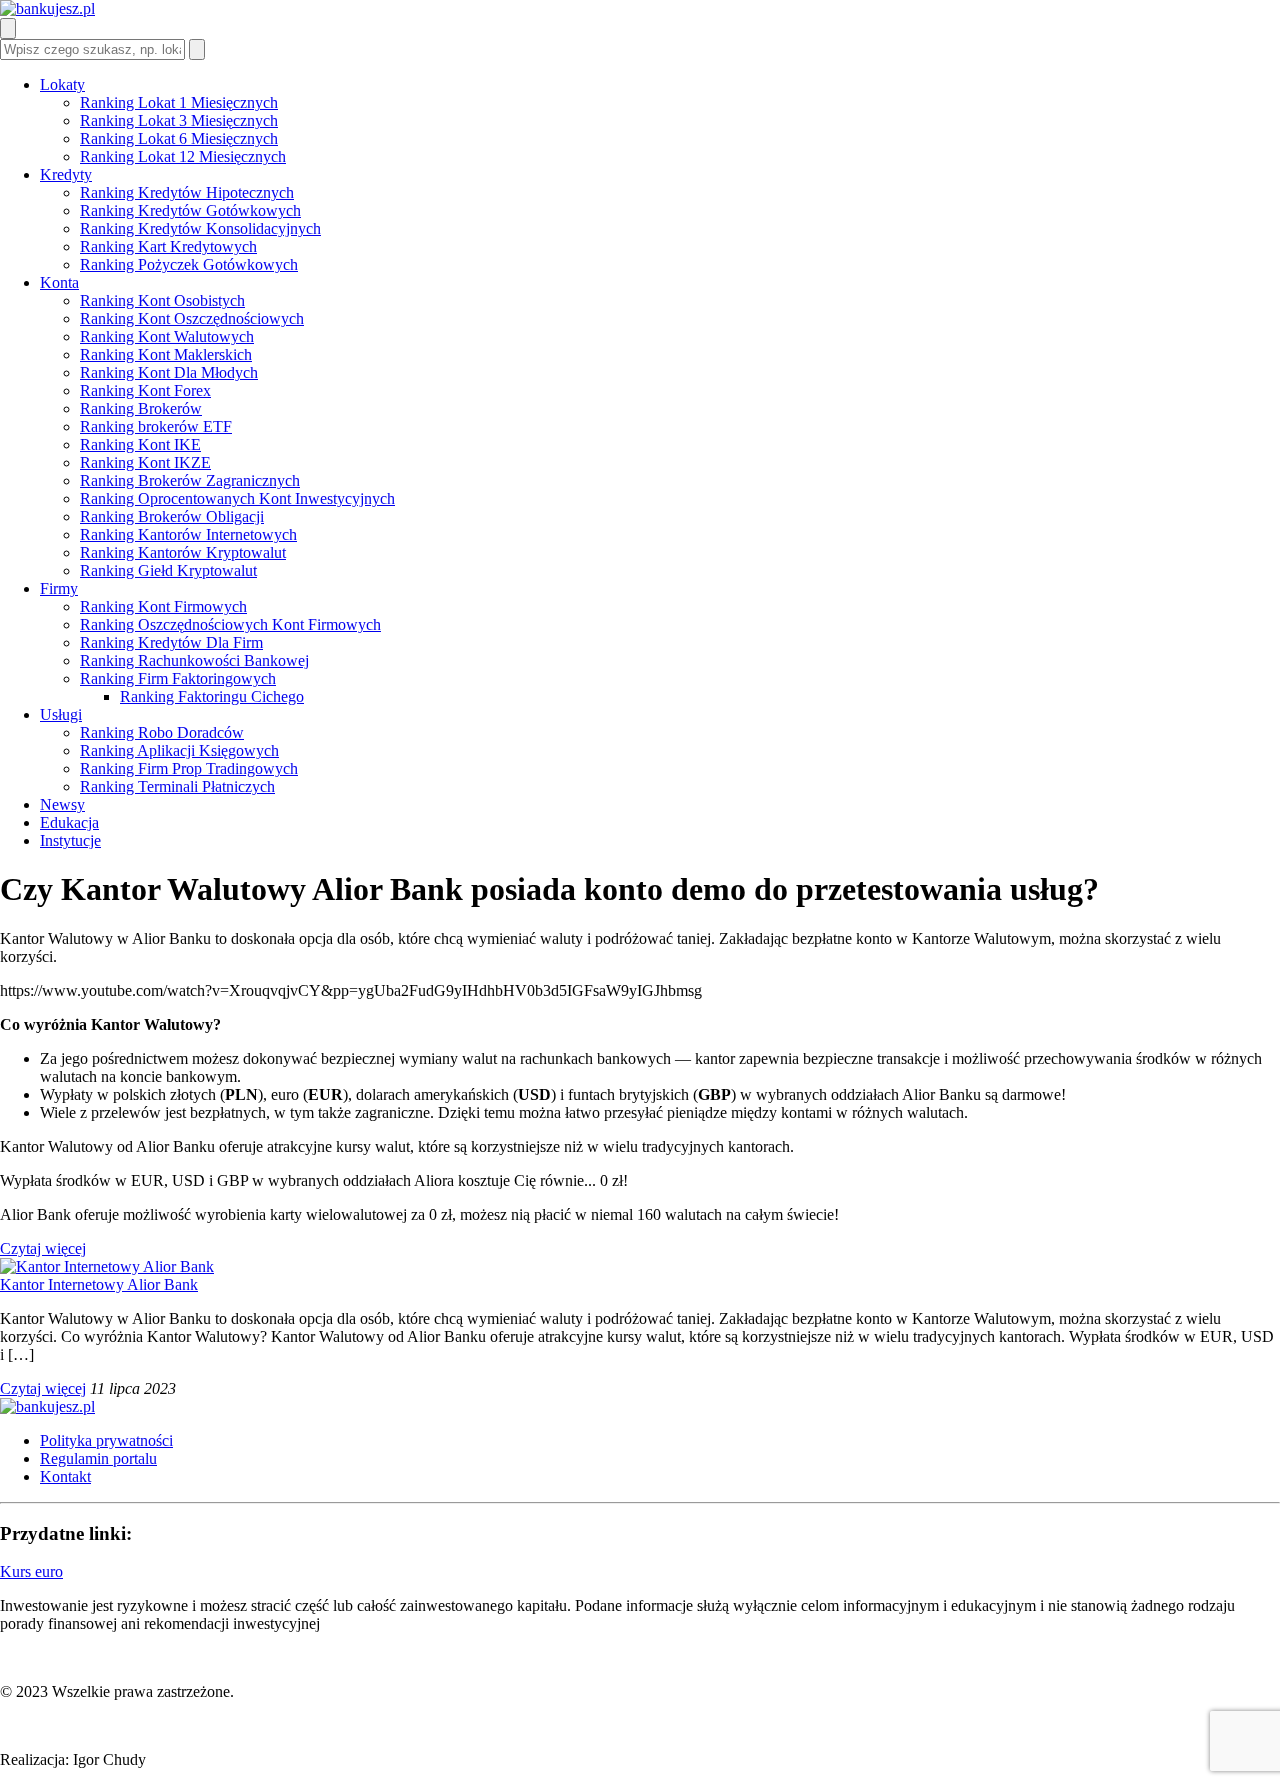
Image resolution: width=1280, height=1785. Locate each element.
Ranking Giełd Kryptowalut (168, 570)
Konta (59, 282)
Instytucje (70, 840)
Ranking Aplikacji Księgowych (179, 750)
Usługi (61, 714)
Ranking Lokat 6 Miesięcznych (179, 138)
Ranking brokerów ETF (156, 426)
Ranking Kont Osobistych (162, 300)
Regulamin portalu (98, 1458)
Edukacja (69, 822)
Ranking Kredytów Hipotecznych (187, 192)
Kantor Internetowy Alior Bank (99, 1284)
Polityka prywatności (106, 1440)
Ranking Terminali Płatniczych (177, 786)
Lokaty (62, 84)
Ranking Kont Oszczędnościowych (192, 318)
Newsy (62, 804)
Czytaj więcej (43, 1248)
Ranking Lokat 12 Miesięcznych (183, 156)
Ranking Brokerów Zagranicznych (190, 480)
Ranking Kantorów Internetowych (188, 534)
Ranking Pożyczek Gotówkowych (189, 264)
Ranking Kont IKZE (145, 462)
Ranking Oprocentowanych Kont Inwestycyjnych (237, 498)
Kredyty (66, 174)
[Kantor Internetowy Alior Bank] (107, 1266)
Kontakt (65, 1476)
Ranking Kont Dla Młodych (169, 372)
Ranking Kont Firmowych (163, 606)
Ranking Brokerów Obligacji (172, 516)
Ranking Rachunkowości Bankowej (194, 660)
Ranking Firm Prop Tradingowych (189, 768)
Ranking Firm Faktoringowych (178, 678)
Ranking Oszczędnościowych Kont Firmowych (230, 624)
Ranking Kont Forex (145, 390)
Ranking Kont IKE (140, 444)
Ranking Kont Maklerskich (166, 354)
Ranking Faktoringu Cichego (212, 696)
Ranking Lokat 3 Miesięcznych (179, 120)
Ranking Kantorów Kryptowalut (183, 552)
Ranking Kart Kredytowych (168, 246)
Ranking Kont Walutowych (167, 336)
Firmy (59, 588)
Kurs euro (31, 1571)
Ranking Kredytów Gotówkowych (190, 210)
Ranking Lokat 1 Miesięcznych (179, 102)
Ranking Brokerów (141, 408)
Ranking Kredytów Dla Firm (171, 642)
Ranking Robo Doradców (162, 732)
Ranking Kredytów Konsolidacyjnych (200, 228)
